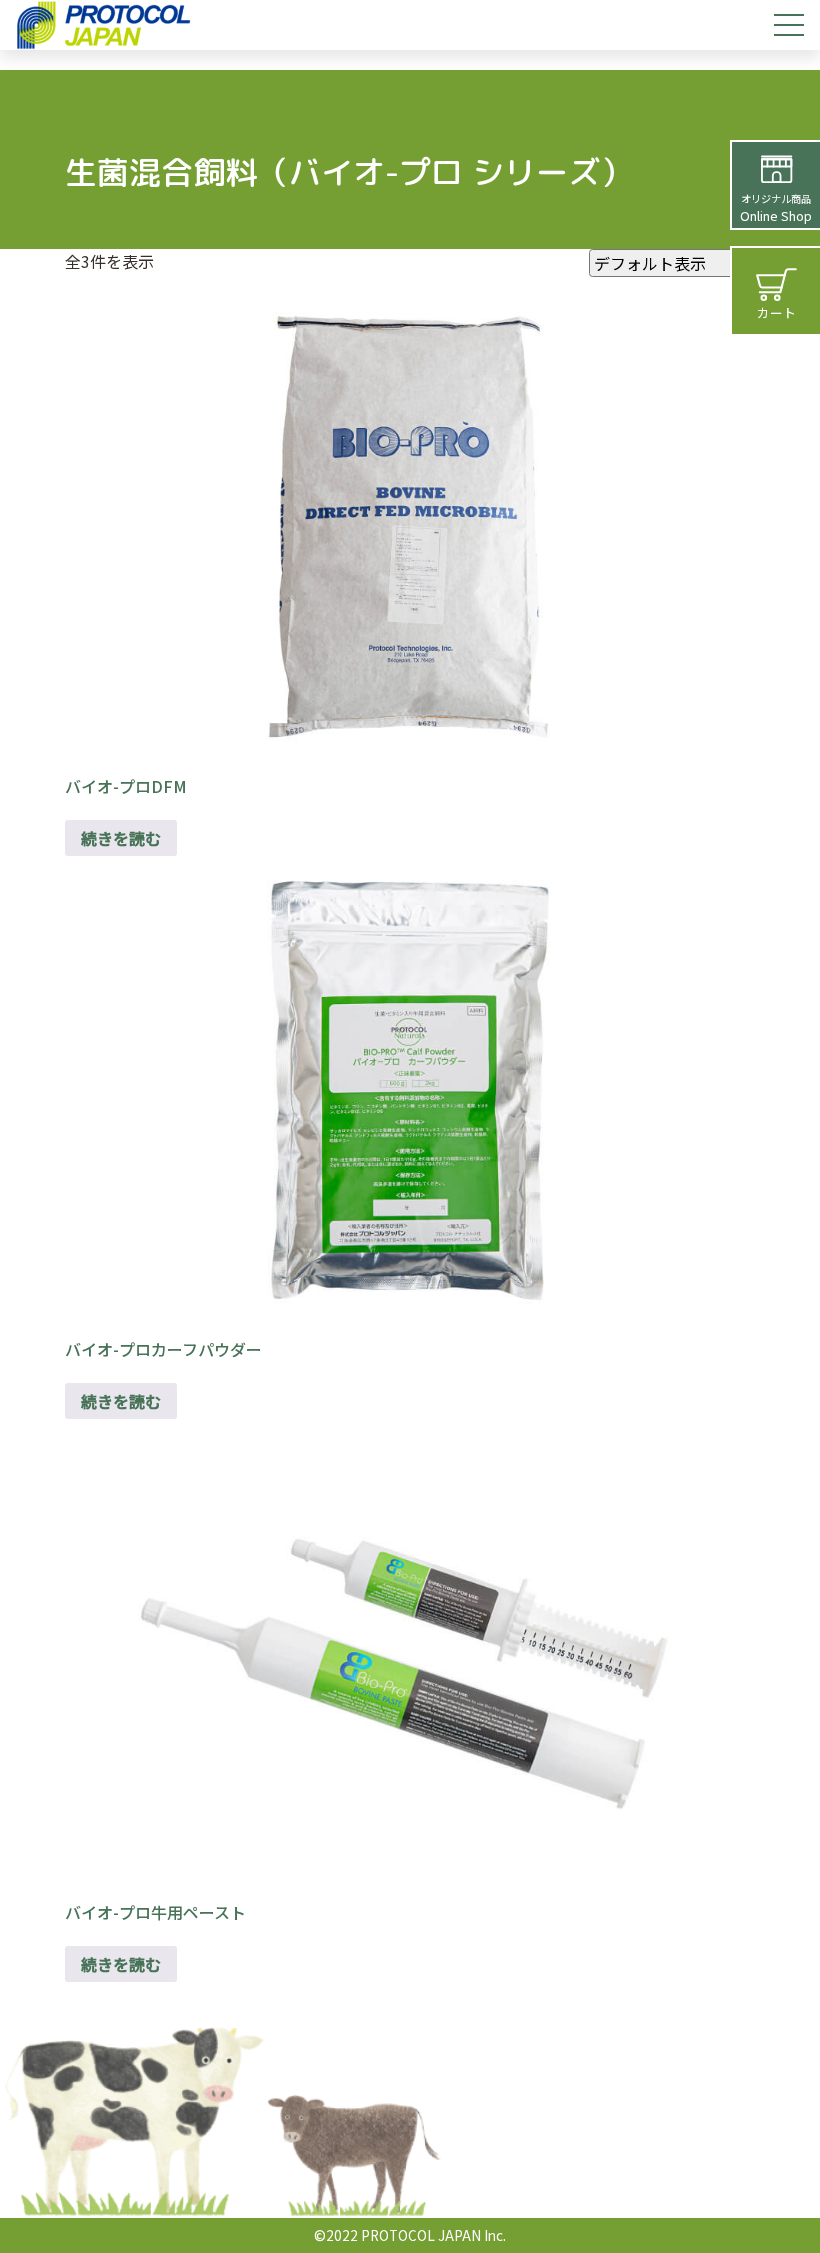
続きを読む (121, 838)
